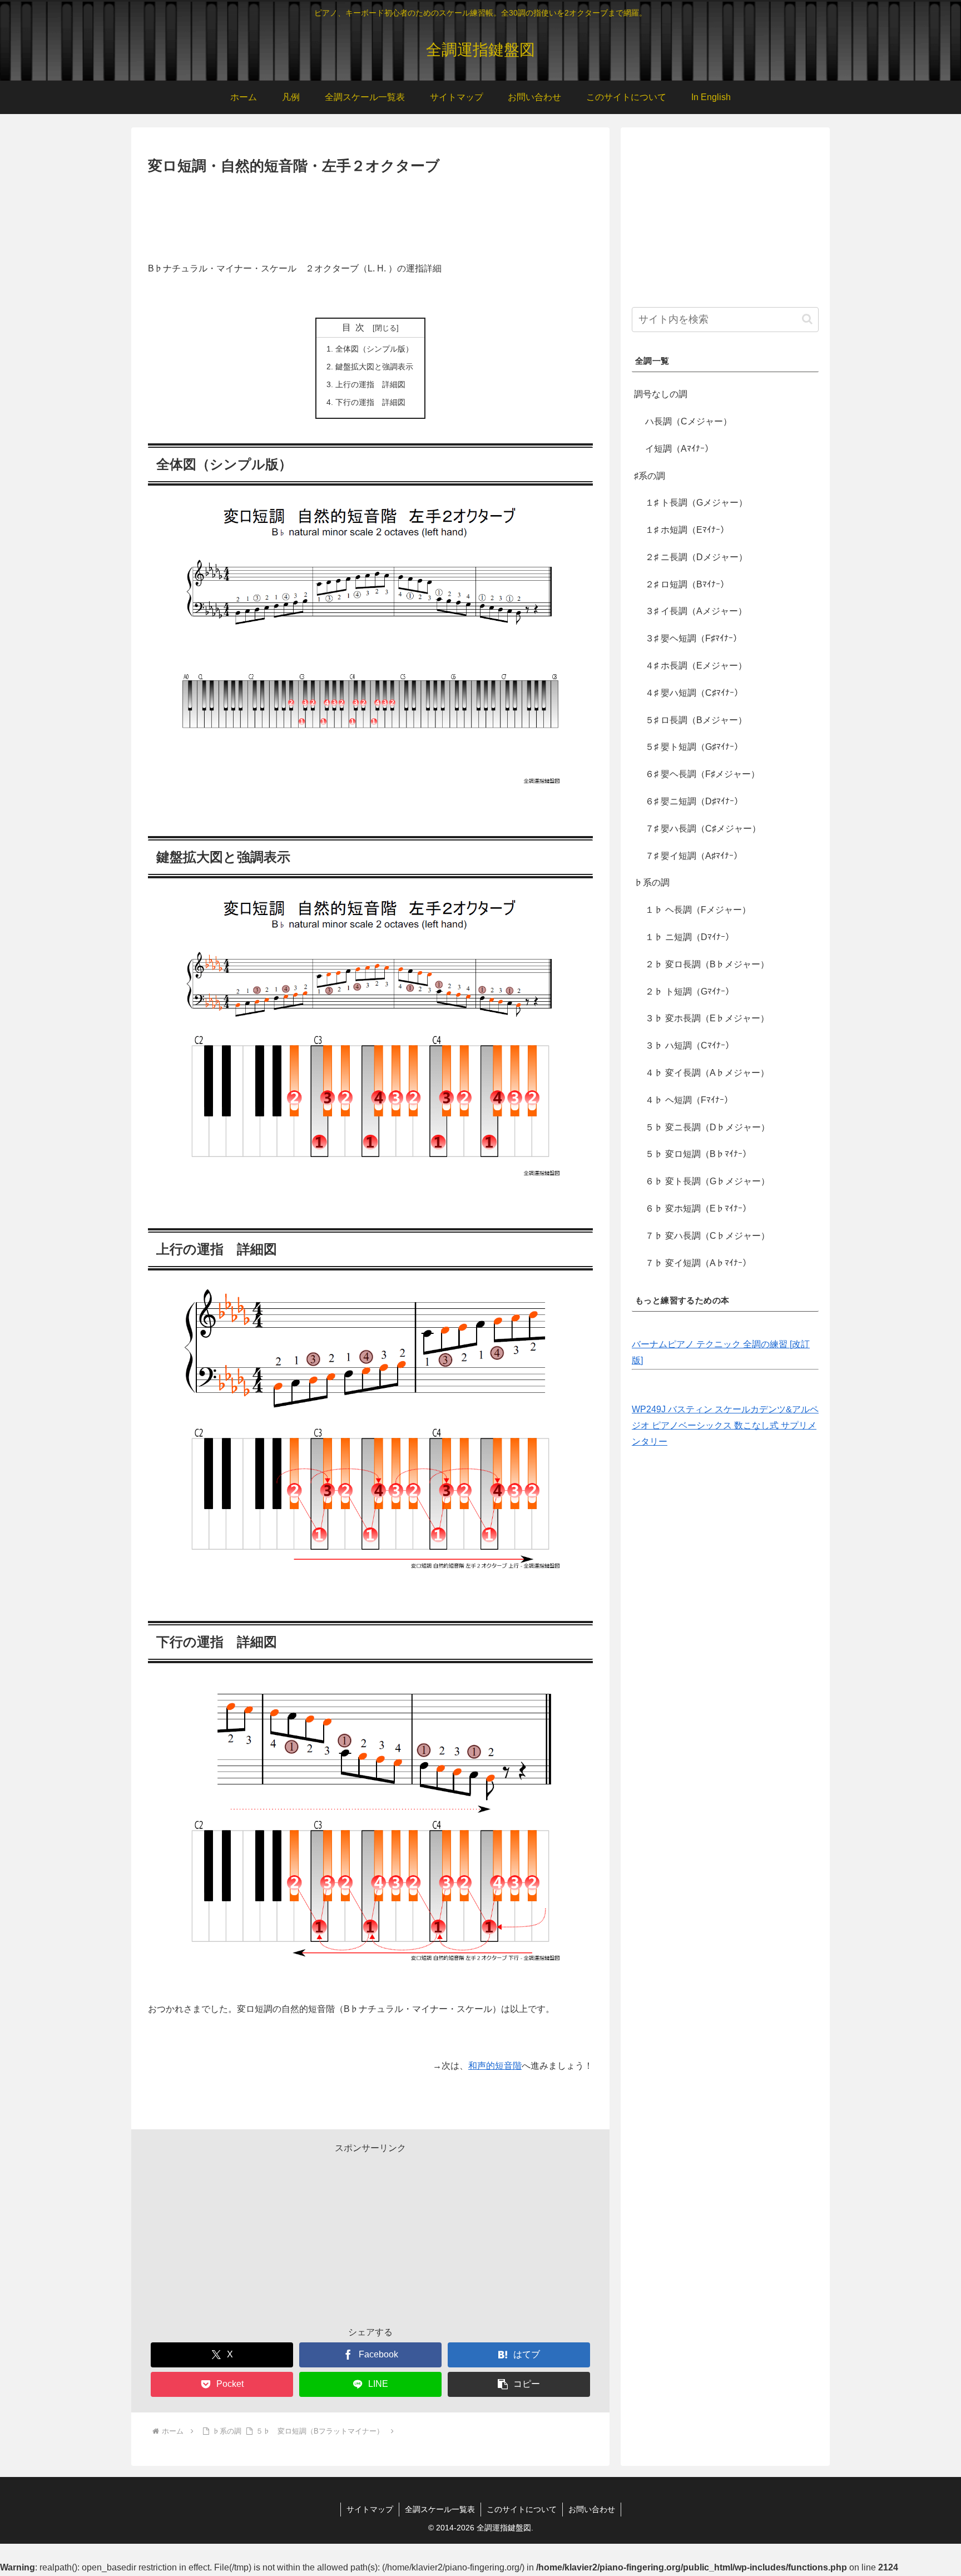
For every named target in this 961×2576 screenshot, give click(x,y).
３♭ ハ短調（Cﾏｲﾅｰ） (690, 1045)
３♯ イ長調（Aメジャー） (696, 611)
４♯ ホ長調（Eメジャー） (696, 666)
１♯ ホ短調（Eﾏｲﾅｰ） (687, 530)
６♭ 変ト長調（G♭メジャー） (707, 1181)
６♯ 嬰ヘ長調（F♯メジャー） (702, 774)
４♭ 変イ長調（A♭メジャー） (707, 1073)
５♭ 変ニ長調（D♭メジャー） (707, 1127)
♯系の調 (650, 476)
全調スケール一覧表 (440, 2509)
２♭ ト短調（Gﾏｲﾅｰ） (690, 992)
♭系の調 (652, 882)
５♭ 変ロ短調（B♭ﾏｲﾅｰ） (698, 1154)
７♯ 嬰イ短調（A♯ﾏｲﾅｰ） (694, 856)
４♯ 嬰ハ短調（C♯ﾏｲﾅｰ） (694, 693)
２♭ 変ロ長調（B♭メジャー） (707, 964)
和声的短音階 (495, 2066)
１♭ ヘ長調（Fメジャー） (698, 910)
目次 (355, 327)
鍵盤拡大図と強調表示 (374, 367)
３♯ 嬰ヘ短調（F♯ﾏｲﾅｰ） (693, 638)
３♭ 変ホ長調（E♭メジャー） (707, 1018)
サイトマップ (370, 2509)
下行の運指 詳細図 (370, 402)
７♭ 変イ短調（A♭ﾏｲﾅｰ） (698, 1263)
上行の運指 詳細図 (370, 384)
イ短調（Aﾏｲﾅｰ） (679, 449)
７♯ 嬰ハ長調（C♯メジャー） (703, 829)
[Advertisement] (370, 209)
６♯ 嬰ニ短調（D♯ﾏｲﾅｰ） (694, 801)
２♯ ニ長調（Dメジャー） (696, 557)
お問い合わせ (592, 2509)
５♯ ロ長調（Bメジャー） (696, 720)
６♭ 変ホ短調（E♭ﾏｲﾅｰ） (698, 1208)
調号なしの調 (661, 394)
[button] (519, 2384)
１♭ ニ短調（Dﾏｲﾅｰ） (690, 937)
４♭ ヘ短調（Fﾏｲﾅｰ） (689, 1100)
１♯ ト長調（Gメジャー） (696, 503)
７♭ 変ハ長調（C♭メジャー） (707, 1236)
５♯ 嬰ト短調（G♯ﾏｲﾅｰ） (694, 747)
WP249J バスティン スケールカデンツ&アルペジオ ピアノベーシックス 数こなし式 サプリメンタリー (725, 1425)
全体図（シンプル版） (374, 349)
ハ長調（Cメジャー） (688, 421)
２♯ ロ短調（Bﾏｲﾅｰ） (687, 584)
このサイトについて (522, 2509)
